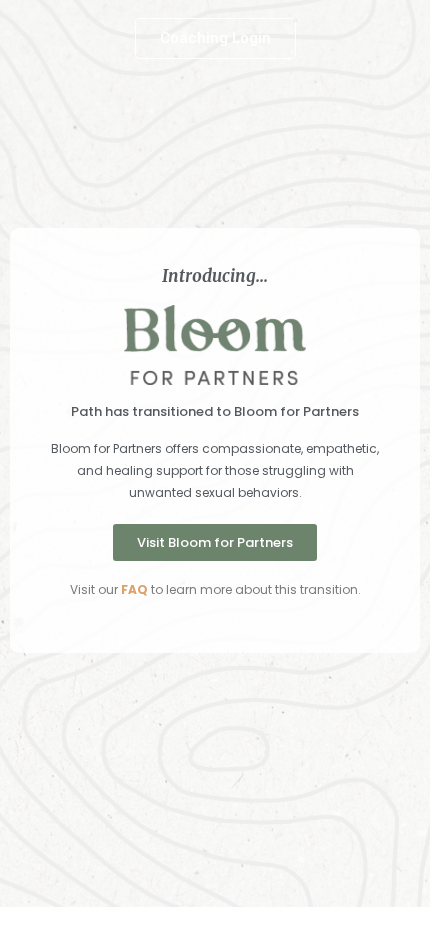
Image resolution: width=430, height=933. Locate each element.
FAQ (134, 589)
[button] (215, 38)
